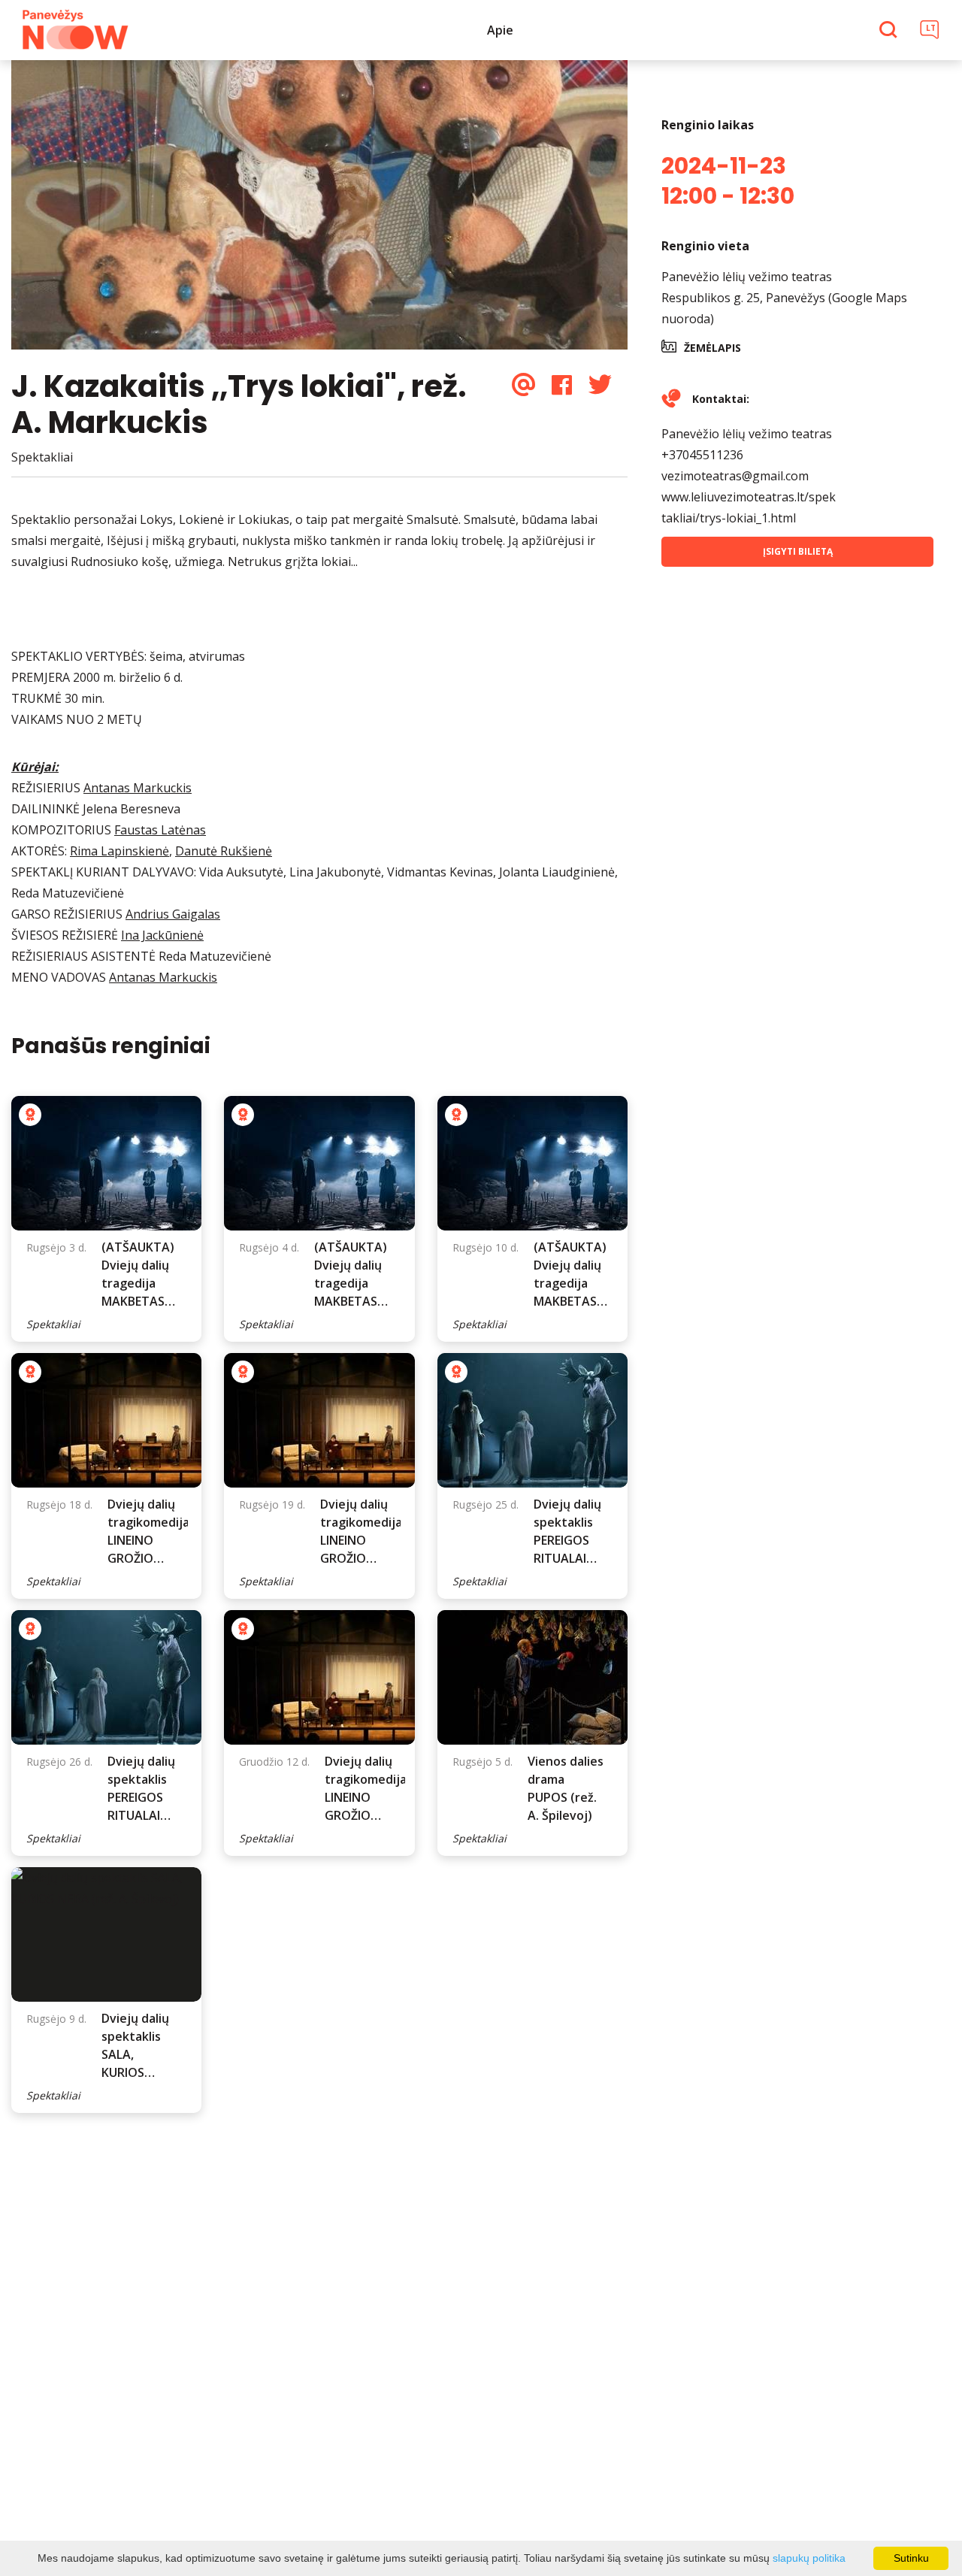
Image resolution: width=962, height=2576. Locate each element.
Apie (500, 30)
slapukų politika (809, 2558)
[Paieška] (890, 31)
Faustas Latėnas (160, 830)
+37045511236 (702, 455)
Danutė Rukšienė (224, 851)
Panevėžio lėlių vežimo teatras (747, 277)
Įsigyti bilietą (798, 551)
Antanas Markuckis (138, 788)
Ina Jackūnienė (162, 935)
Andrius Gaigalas (173, 914)
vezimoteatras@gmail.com (735, 476)
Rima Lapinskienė (119, 851)
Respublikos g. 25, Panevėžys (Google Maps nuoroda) (784, 308)
